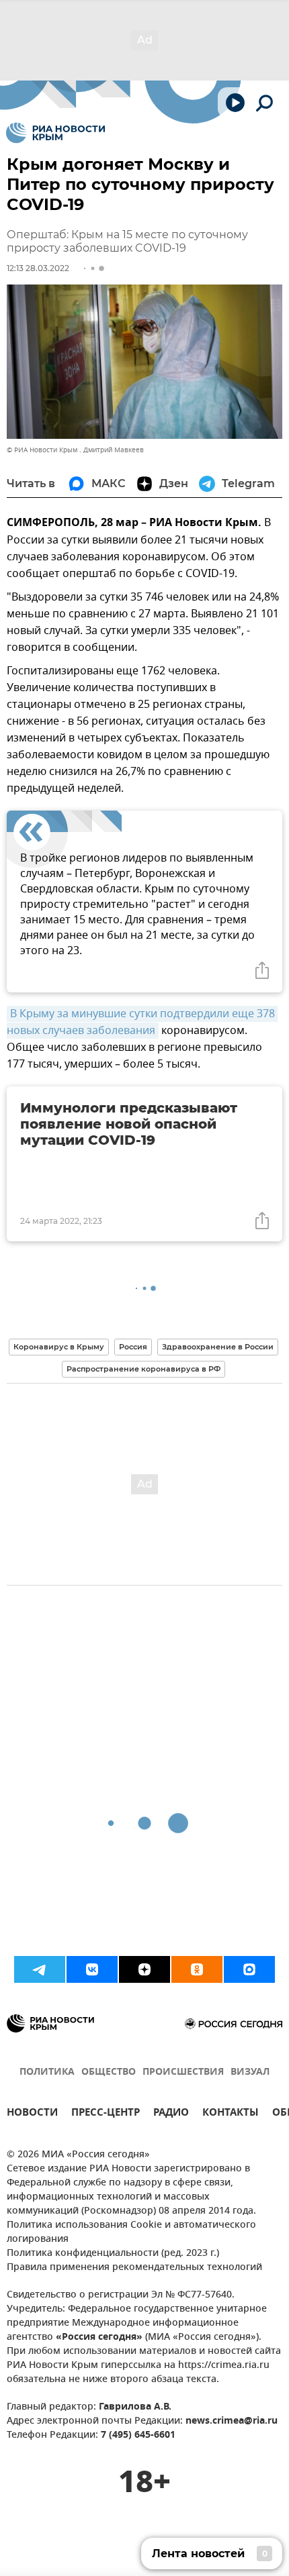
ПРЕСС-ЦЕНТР (106, 2114)
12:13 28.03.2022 (38, 268)
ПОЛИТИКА (47, 2072)
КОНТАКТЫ (231, 2114)
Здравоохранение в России (218, 1347)
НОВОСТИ (32, 2114)
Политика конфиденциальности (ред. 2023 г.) (113, 2254)
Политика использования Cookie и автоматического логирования (131, 2232)
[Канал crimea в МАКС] (249, 1969)
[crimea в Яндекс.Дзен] (144, 1969)
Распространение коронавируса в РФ (143, 1369)
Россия (133, 1347)
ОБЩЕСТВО (109, 2072)
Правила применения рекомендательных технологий (134, 2268)
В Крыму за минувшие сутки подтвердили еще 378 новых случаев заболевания (142, 1022)
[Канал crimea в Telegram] (40, 1969)
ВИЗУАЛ (250, 2072)
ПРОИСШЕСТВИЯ (183, 2072)
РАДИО (171, 2114)
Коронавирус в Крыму (59, 1347)
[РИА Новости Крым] (55, 133)
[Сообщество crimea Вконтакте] (92, 1969)
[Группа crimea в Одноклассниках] (197, 1969)
